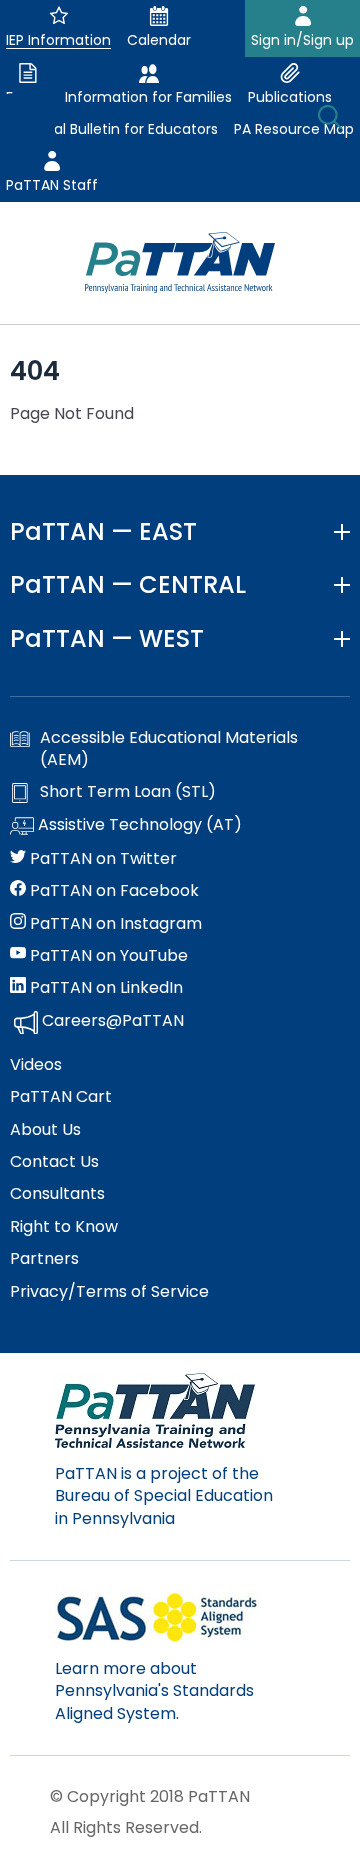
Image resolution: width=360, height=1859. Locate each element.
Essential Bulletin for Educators (112, 129)
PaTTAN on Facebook (112, 891)
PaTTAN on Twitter (101, 859)
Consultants (57, 1194)
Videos (36, 1065)
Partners (44, 1259)
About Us (45, 1130)
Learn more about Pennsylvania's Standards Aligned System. (154, 1691)
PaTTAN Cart (61, 1097)
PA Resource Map (294, 129)
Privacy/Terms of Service (109, 1292)
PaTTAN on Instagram (114, 924)
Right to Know (64, 1227)
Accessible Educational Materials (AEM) (169, 749)
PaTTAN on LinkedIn (104, 988)
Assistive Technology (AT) (138, 825)
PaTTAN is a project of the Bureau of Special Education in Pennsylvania (164, 1496)
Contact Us (54, 1162)
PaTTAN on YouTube (107, 956)
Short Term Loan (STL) (128, 792)
